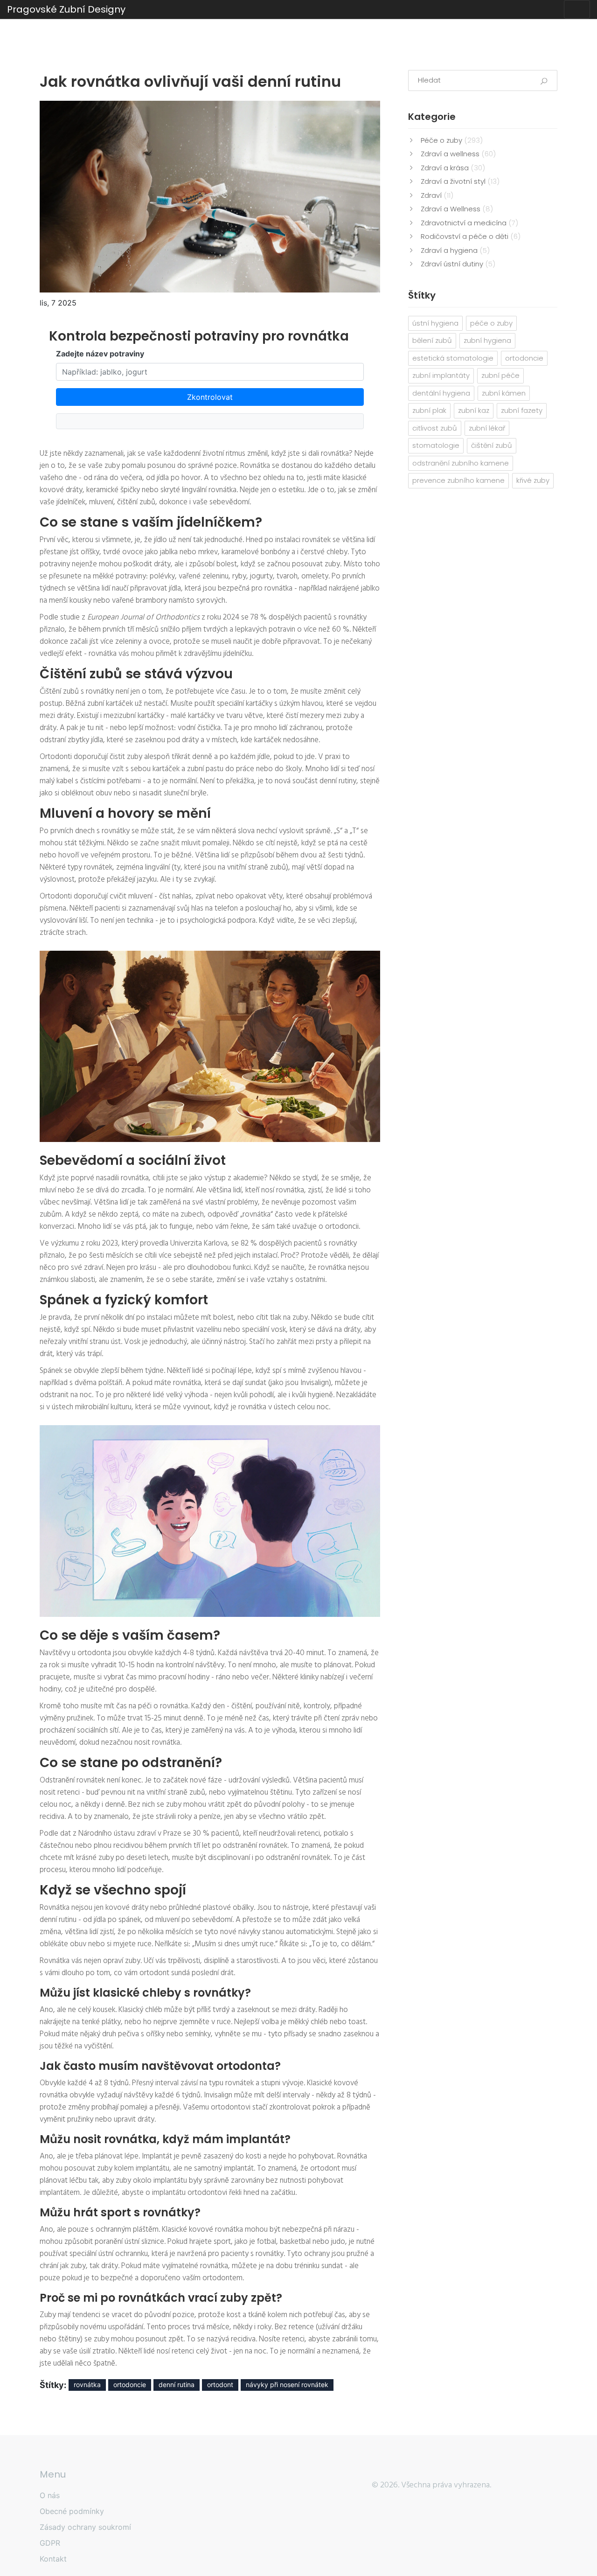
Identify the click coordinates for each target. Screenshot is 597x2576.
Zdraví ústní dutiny (458, 264)
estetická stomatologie (453, 358)
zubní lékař (487, 428)
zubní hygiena (487, 340)
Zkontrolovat (210, 397)
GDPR (50, 2543)
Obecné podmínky (72, 2511)
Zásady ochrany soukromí (85, 2527)
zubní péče (500, 375)
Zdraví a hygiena (455, 250)
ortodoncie (130, 2385)
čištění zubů (492, 445)
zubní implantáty (441, 375)
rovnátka (87, 2385)
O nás (50, 2495)
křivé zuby (533, 480)
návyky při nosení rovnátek (287, 2385)
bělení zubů (432, 340)
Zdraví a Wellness (457, 209)
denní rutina (177, 2385)
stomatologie (436, 445)
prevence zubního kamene (458, 480)
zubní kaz (474, 410)
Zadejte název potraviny (100, 354)
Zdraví (437, 195)
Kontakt (53, 2559)
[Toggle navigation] (577, 9)
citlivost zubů (435, 428)
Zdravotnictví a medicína (469, 223)
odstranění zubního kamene (461, 463)
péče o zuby (491, 323)
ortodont (220, 2385)
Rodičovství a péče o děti (471, 236)
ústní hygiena (435, 323)
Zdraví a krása (453, 168)
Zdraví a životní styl (460, 181)
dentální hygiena (441, 393)
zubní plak (429, 410)
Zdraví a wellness (458, 154)
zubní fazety (522, 410)
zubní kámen (504, 393)
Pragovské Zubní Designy (66, 9)
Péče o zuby (452, 140)
